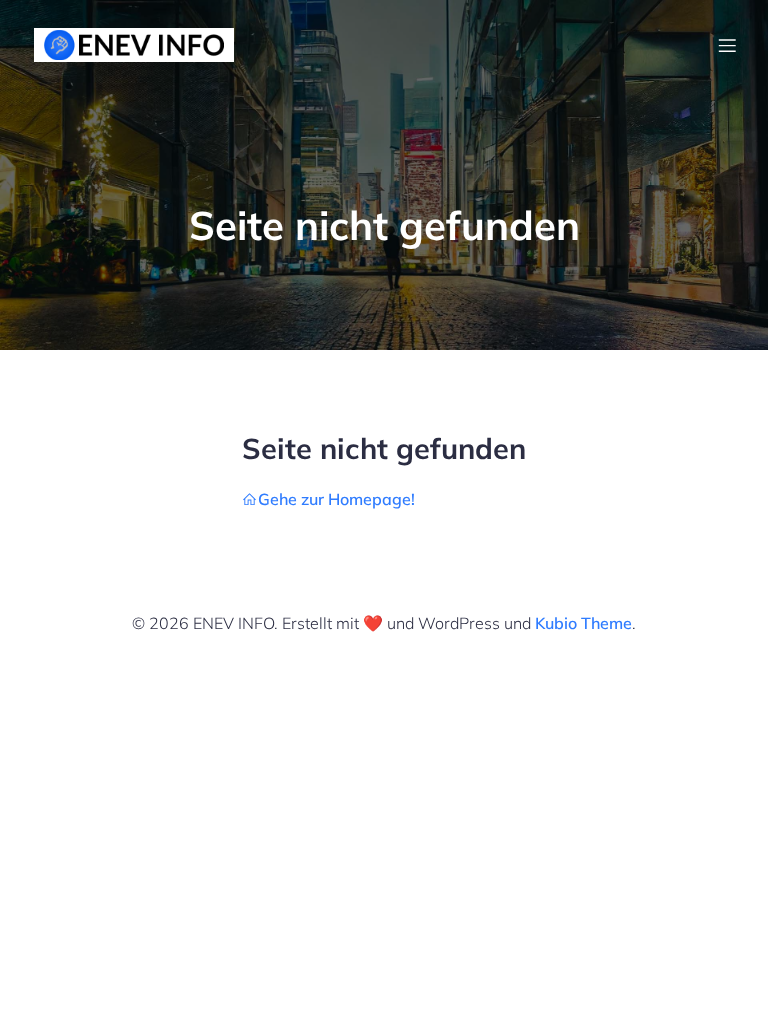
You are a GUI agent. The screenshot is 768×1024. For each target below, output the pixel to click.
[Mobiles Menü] (727, 45)
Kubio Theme (583, 623)
